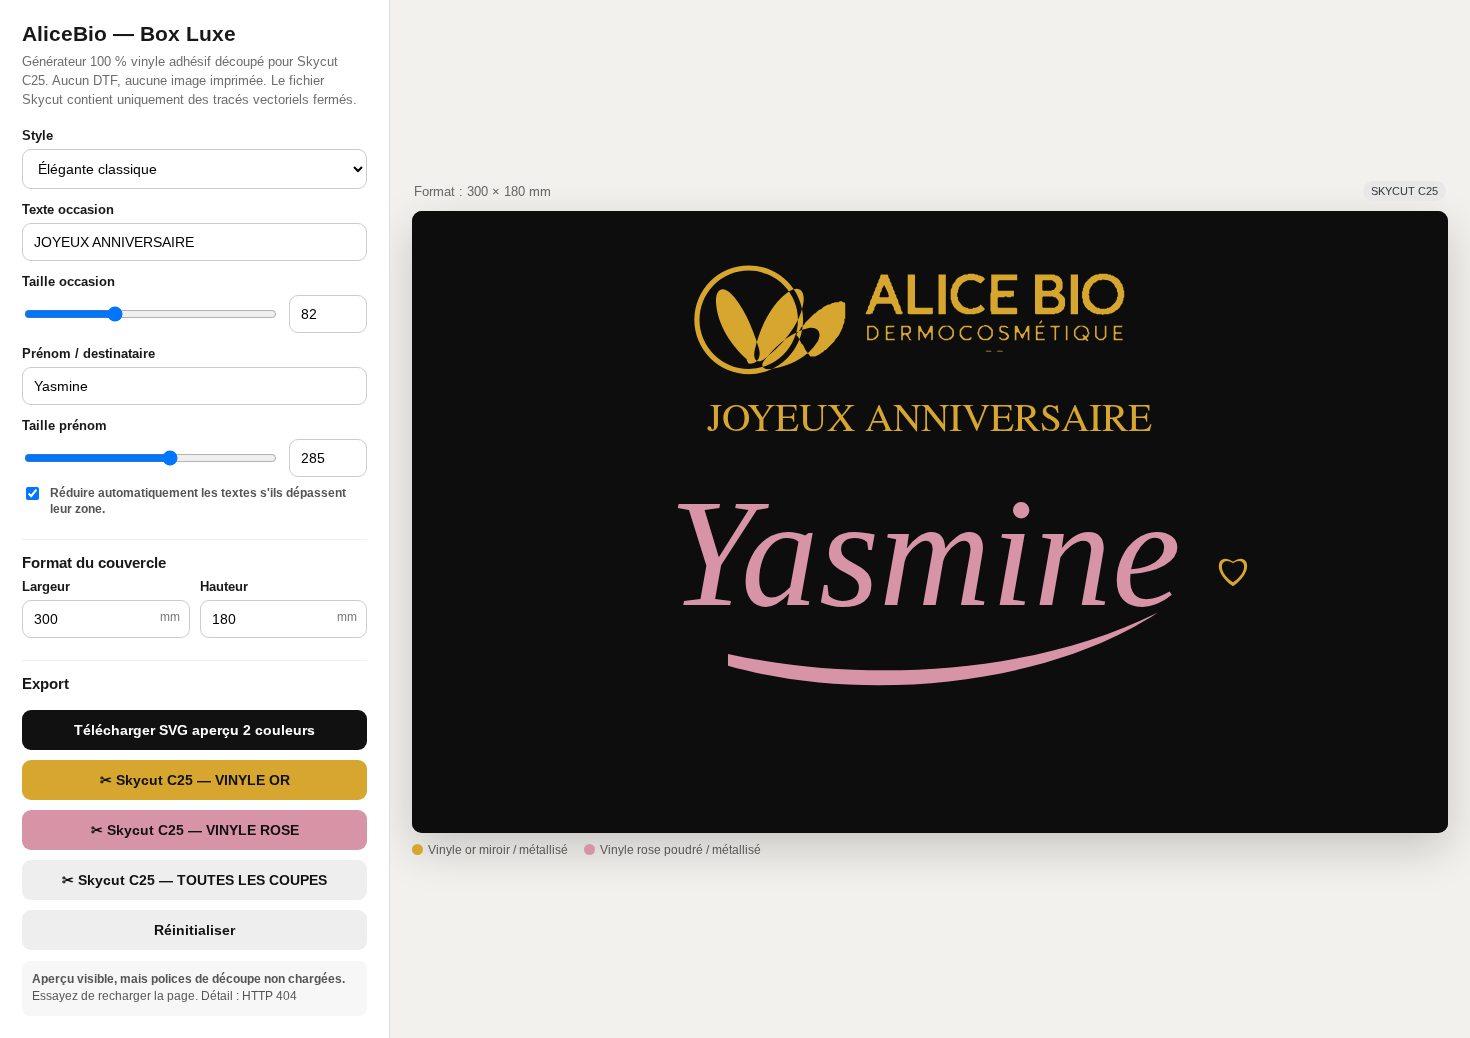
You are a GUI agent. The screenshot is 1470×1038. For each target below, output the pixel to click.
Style (37, 135)
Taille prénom (64, 425)
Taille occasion (68, 281)
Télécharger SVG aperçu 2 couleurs (194, 730)
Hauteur (224, 586)
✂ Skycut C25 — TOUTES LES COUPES (194, 880)
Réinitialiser (194, 930)
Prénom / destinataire (88, 353)
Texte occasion (68, 209)
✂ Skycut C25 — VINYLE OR (195, 780)
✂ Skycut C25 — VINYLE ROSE (195, 830)
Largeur (46, 586)
